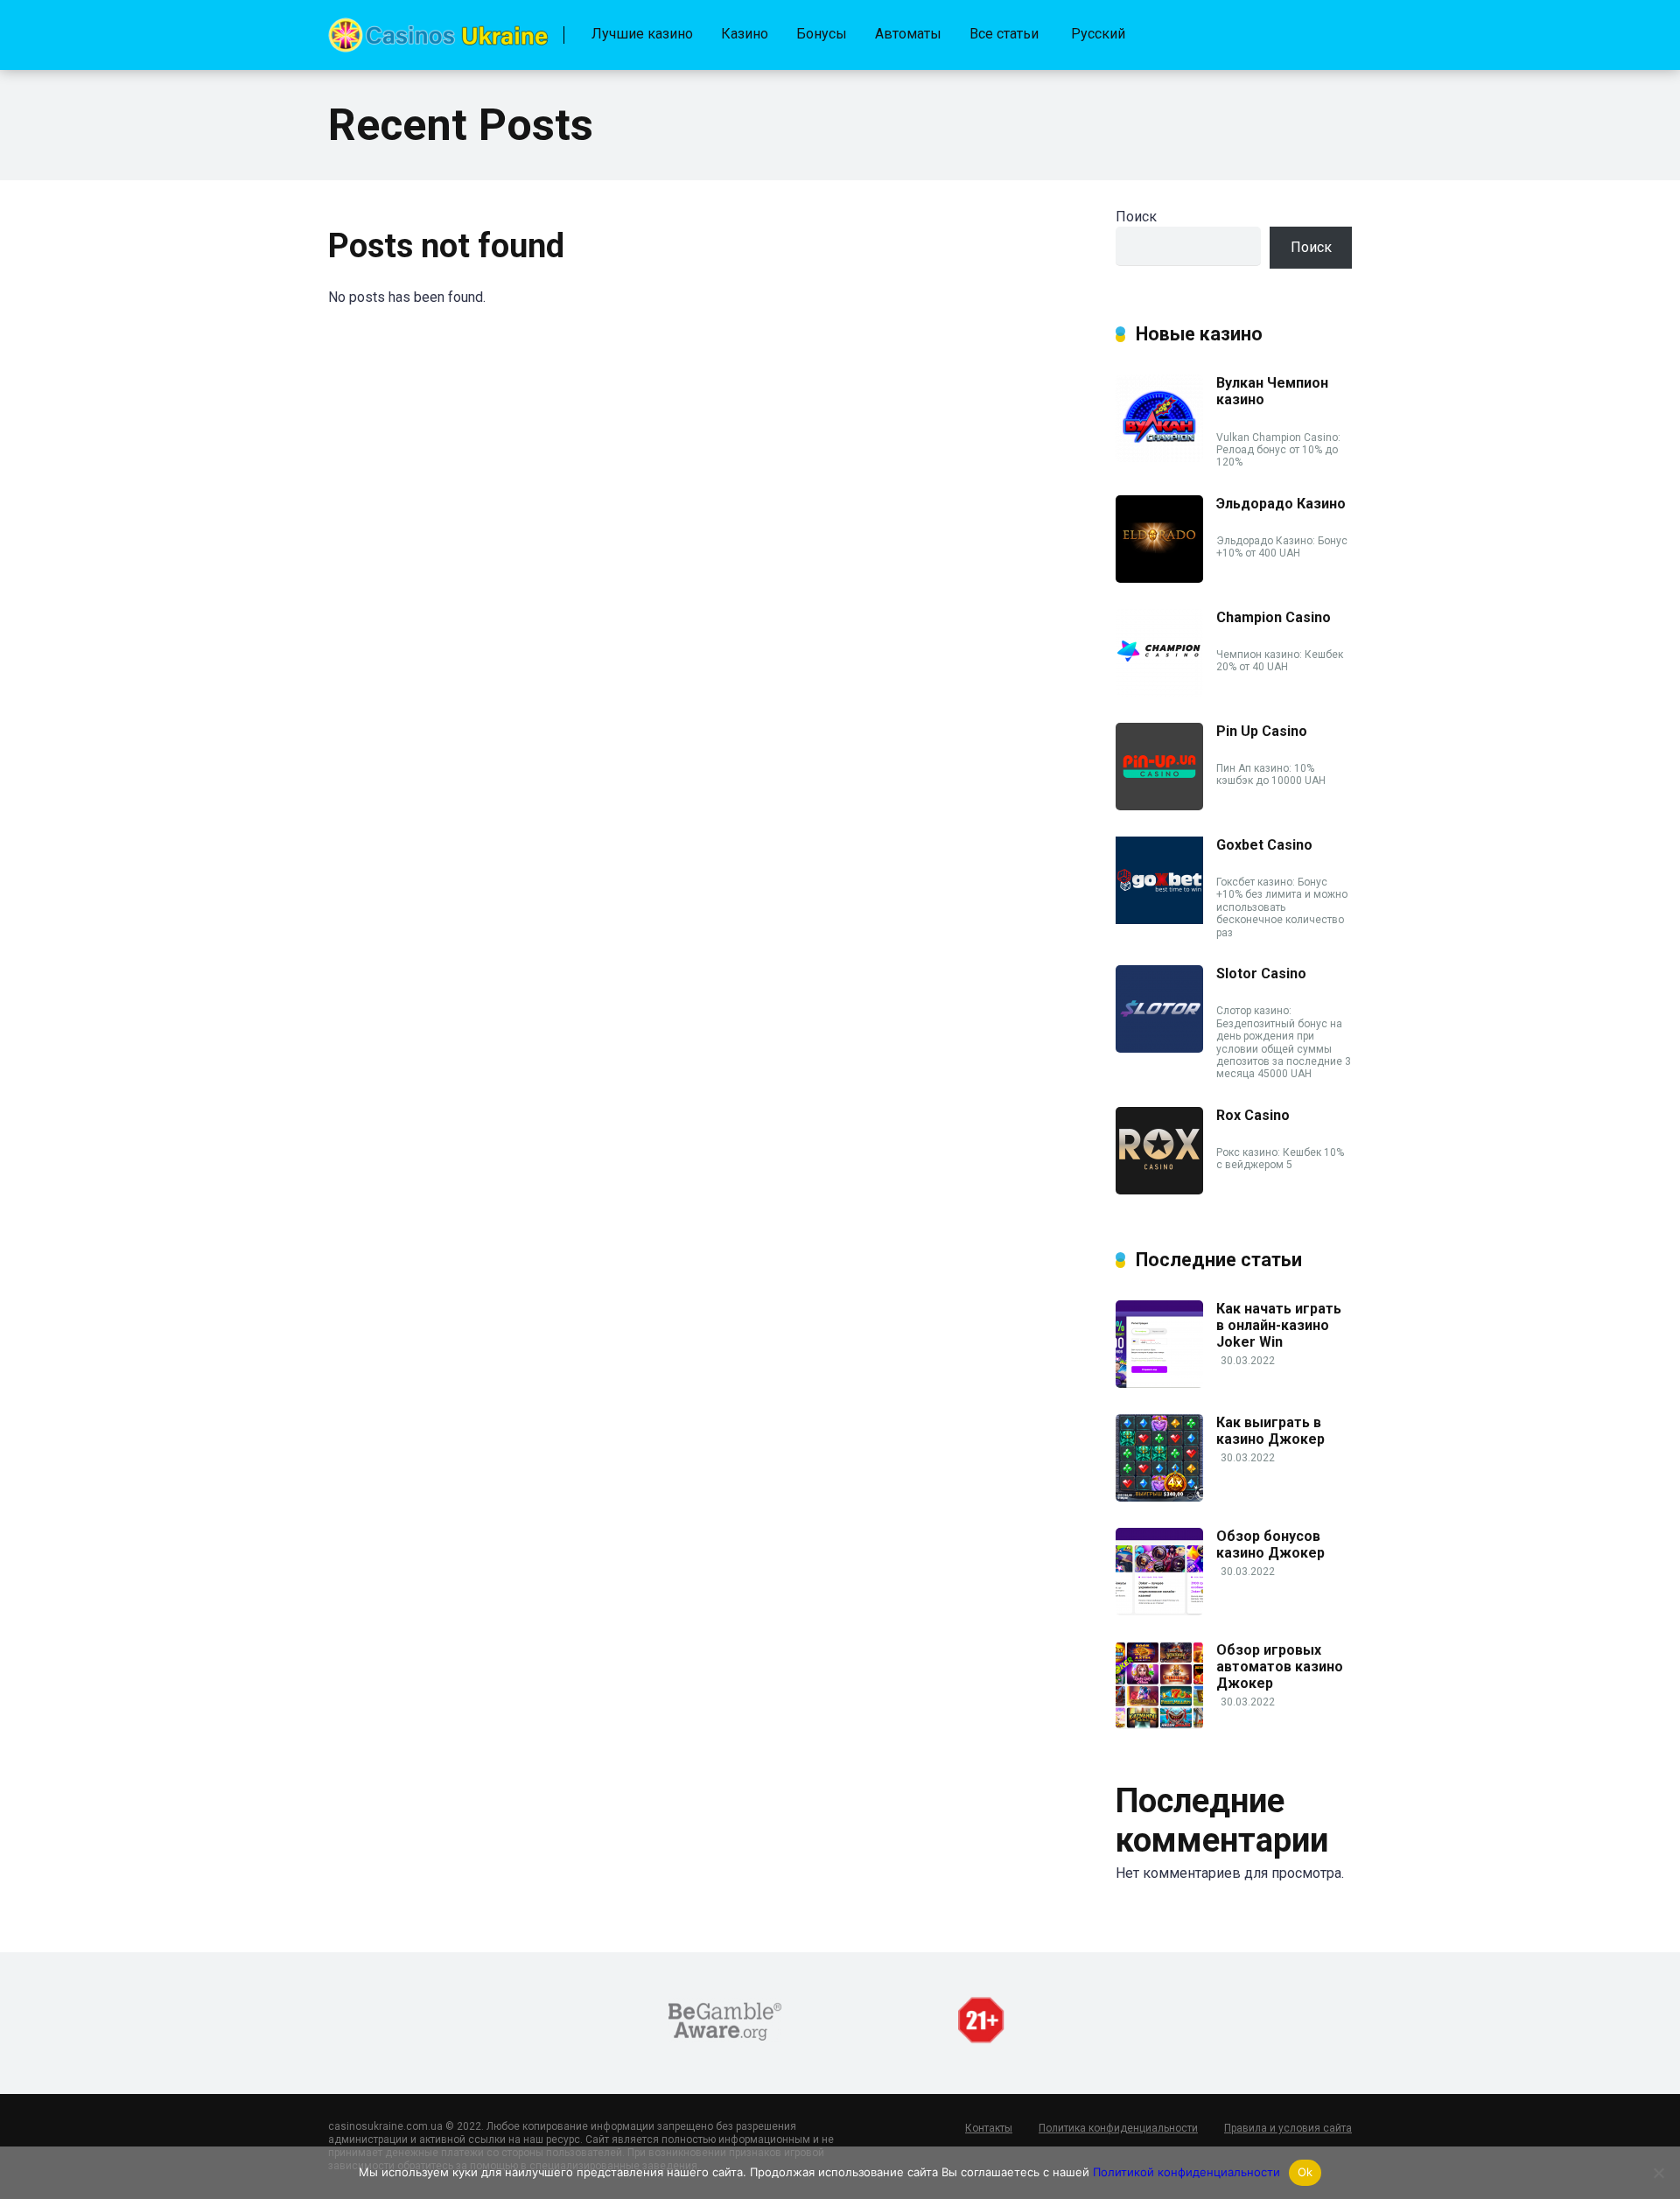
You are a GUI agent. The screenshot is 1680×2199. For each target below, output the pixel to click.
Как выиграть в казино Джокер (1270, 1431)
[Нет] (1658, 2173)
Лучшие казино (642, 34)
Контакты (989, 2128)
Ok (1305, 2172)
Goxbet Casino (1264, 845)
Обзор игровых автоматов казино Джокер (1280, 1667)
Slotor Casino (1261, 973)
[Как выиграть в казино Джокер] (1159, 1497)
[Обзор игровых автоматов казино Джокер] (1159, 1724)
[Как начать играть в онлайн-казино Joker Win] (1159, 1383)
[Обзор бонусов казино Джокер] (1159, 1611)
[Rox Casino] (1159, 1190)
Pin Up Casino (1262, 731)
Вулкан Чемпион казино (1272, 391)
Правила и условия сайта (1288, 2128)
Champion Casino (1274, 617)
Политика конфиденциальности (1118, 2128)
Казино (745, 34)
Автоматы (908, 34)
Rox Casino (1253, 1115)
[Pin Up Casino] (1159, 805)
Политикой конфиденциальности (1186, 2172)
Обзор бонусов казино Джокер (1270, 1544)
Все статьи (1004, 34)
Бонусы (822, 34)
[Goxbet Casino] (1159, 919)
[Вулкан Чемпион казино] (1159, 457)
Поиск (1136, 217)
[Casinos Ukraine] (441, 28)
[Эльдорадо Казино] (1159, 578)
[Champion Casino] (1159, 692)
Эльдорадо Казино (1281, 504)
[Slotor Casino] (1159, 1048)
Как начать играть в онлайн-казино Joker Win (1279, 1325)
